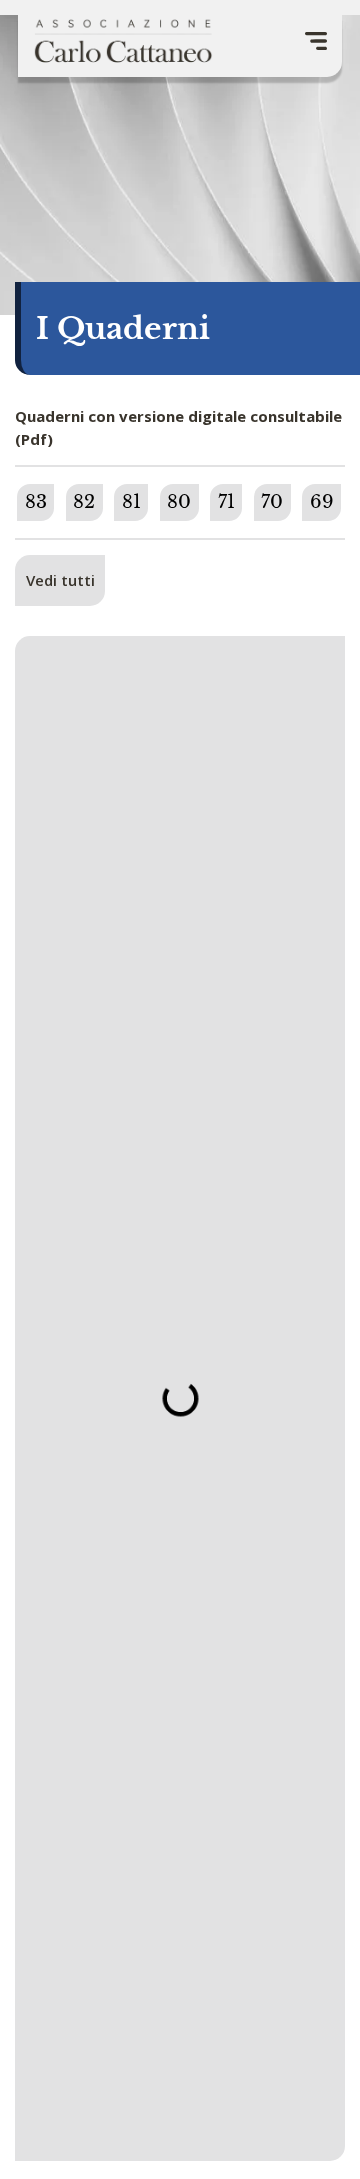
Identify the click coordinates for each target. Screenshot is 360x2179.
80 (179, 502)
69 (322, 502)
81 (131, 502)
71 (226, 502)
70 (272, 502)
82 (84, 502)
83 (36, 502)
